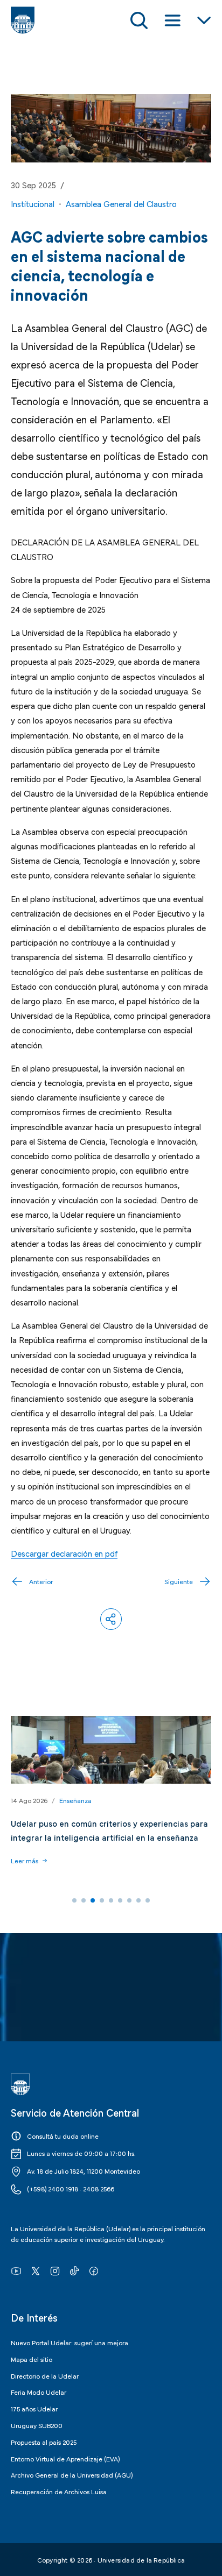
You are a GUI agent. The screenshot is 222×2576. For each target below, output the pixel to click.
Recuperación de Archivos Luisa (59, 2491)
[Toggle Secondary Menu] (204, 20)
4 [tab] (102, 1900)
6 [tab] (120, 1900)
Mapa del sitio (32, 2359)
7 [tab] (129, 1900)
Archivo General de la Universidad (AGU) (72, 2474)
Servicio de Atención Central (75, 2112)
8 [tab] (138, 1900)
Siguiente (179, 1581)
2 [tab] (84, 1900)
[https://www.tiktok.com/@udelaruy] (74, 2270)
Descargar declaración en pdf (64, 1553)
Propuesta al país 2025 (44, 2442)
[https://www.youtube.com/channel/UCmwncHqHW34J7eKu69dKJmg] (16, 2270)
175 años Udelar (34, 2408)
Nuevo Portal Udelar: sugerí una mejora (70, 2342)
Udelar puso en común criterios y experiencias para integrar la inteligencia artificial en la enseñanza (109, 1830)
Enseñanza (75, 1800)
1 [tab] (74, 1900)
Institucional (33, 203)
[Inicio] (23, 20)
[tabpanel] (111, 1798)
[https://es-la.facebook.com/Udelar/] (94, 2270)
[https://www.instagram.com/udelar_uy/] (55, 2270)
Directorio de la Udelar (45, 2375)
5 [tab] (111, 1900)
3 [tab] (93, 1900)
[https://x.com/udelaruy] (36, 2270)
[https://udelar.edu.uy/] (111, 2084)
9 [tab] (148, 1900)
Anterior (41, 1581)
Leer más (25, 1860)
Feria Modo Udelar (39, 2392)
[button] (111, 1619)
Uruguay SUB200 (37, 2425)
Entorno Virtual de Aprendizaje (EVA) (65, 2458)
